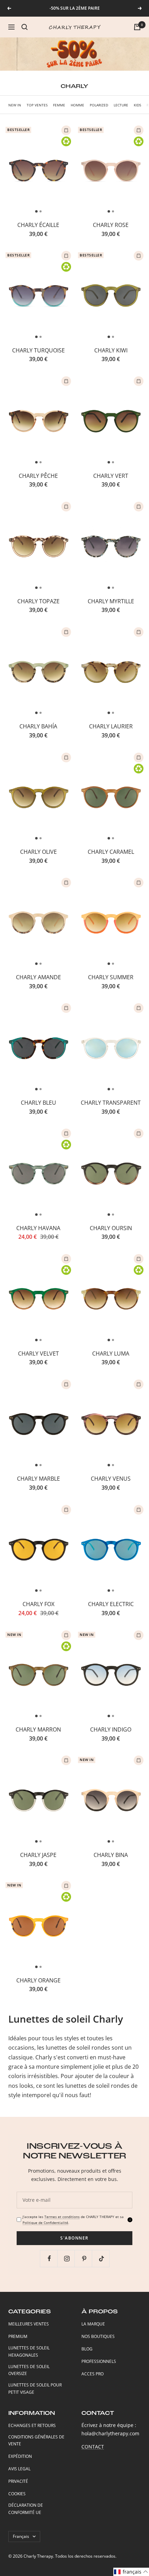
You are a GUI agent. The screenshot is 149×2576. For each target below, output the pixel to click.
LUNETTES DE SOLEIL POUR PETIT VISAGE (35, 2389)
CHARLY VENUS (111, 1479)
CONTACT (93, 2447)
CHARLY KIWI (111, 350)
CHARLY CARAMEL (111, 852)
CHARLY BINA (111, 1855)
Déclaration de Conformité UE (26, 2509)
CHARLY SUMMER (111, 977)
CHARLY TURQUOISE (38, 350)
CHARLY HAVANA (38, 1228)
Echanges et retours (32, 2425)
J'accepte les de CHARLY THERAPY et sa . (73, 2220)
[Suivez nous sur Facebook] (49, 2258)
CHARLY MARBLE (38, 1479)
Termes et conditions (62, 2217)
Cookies (17, 2494)
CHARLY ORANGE (38, 1980)
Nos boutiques (98, 2336)
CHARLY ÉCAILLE (38, 225)
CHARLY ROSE (111, 225)
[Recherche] (25, 27)
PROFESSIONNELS (99, 2361)
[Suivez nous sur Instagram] (67, 2258)
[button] (131, 2572)
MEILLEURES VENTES (29, 2324)
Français (21, 2536)
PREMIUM (18, 2336)
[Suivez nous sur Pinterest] (84, 2258)
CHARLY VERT (111, 476)
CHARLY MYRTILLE (111, 601)
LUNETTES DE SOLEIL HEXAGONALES (29, 2351)
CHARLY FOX (38, 1604)
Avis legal (19, 2469)
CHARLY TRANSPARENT (111, 1103)
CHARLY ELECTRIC (111, 1604)
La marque (93, 2324)
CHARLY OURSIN (111, 1228)
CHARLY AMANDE (38, 977)
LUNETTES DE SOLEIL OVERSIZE (29, 2370)
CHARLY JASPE (38, 1855)
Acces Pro (93, 2374)
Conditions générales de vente (36, 2441)
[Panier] (137, 27)
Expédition (20, 2456)
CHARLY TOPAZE (38, 601)
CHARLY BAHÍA (38, 726)
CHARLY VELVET (38, 1353)
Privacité (18, 2481)
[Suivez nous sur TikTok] (101, 2258)
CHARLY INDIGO (111, 1729)
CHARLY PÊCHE (38, 476)
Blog (87, 2349)
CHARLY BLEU (38, 1103)
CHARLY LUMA (111, 1353)
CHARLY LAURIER (111, 726)
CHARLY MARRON (38, 1729)
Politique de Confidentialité (45, 2223)
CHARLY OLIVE (38, 852)
